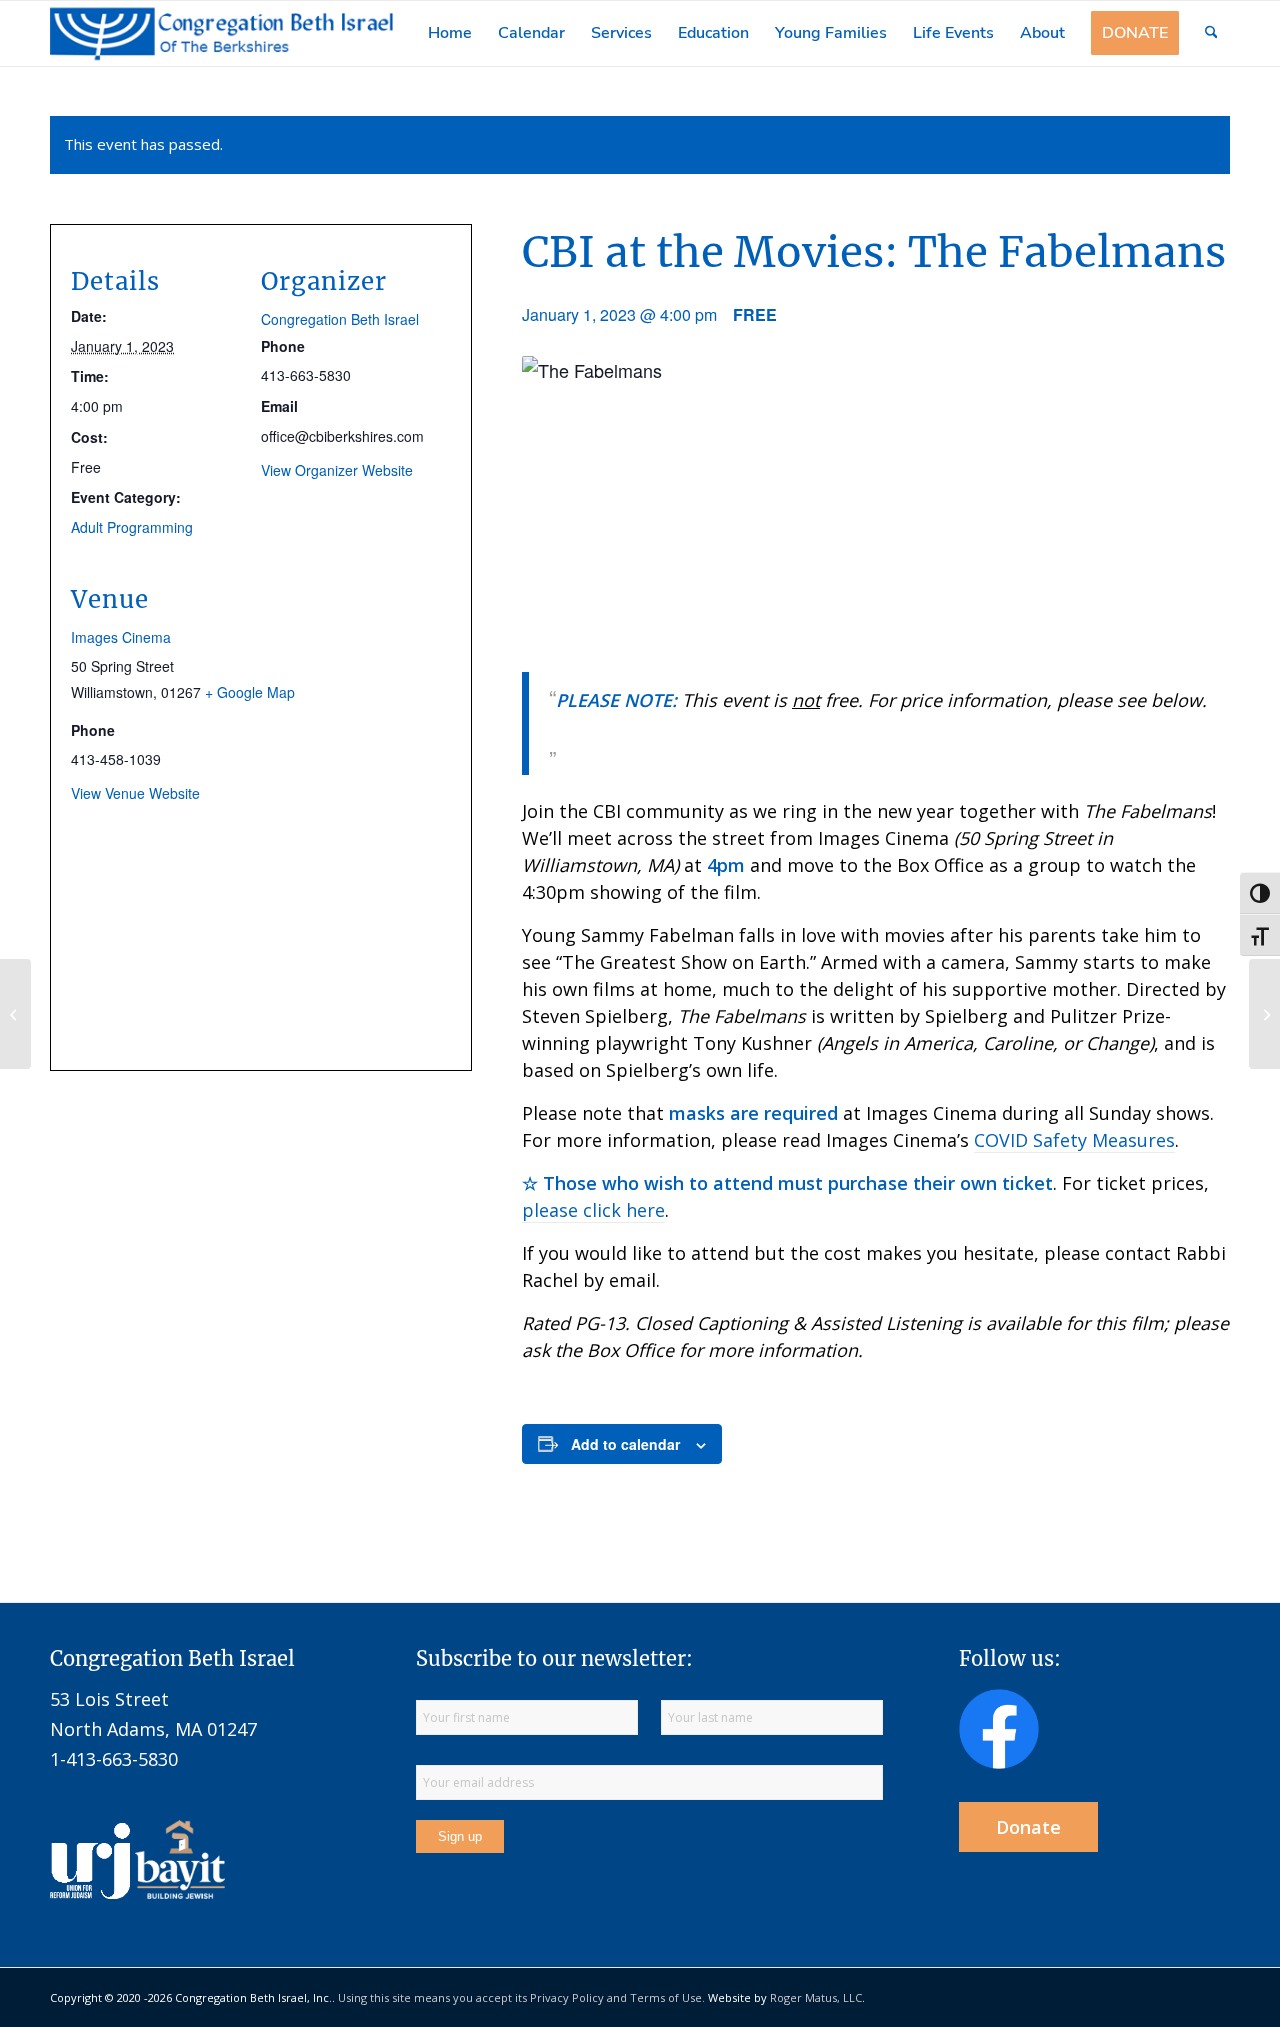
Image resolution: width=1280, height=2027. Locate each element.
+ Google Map (250, 692)
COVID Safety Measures (1074, 1140)
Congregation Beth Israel (340, 319)
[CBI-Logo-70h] (222, 33)
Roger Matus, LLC (816, 1997)
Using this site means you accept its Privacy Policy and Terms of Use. (521, 1997)
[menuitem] (450, 33)
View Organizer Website (337, 470)
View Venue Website (135, 793)
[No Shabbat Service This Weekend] (15, 1014)
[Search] (1211, 33)
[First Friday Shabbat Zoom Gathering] (1264, 1014)
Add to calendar (625, 1444)
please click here (593, 1210)
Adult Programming (132, 527)
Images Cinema (121, 637)
